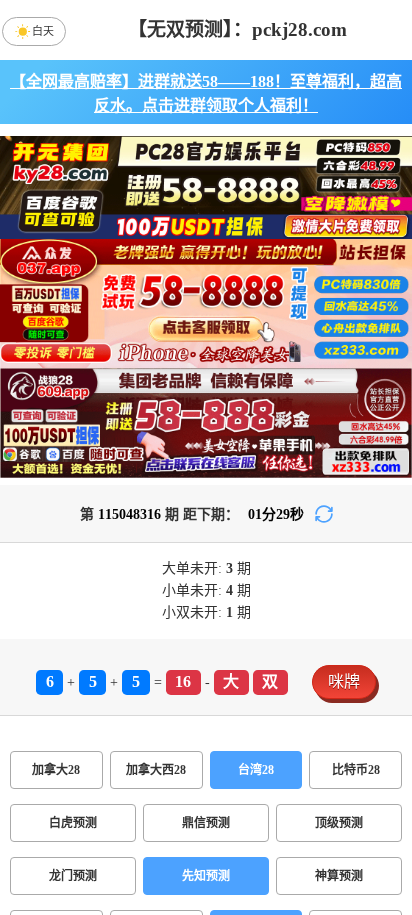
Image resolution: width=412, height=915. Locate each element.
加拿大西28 (156, 770)
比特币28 (356, 770)
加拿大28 (56, 770)
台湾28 (256, 770)
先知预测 (206, 876)
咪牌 (344, 681)
